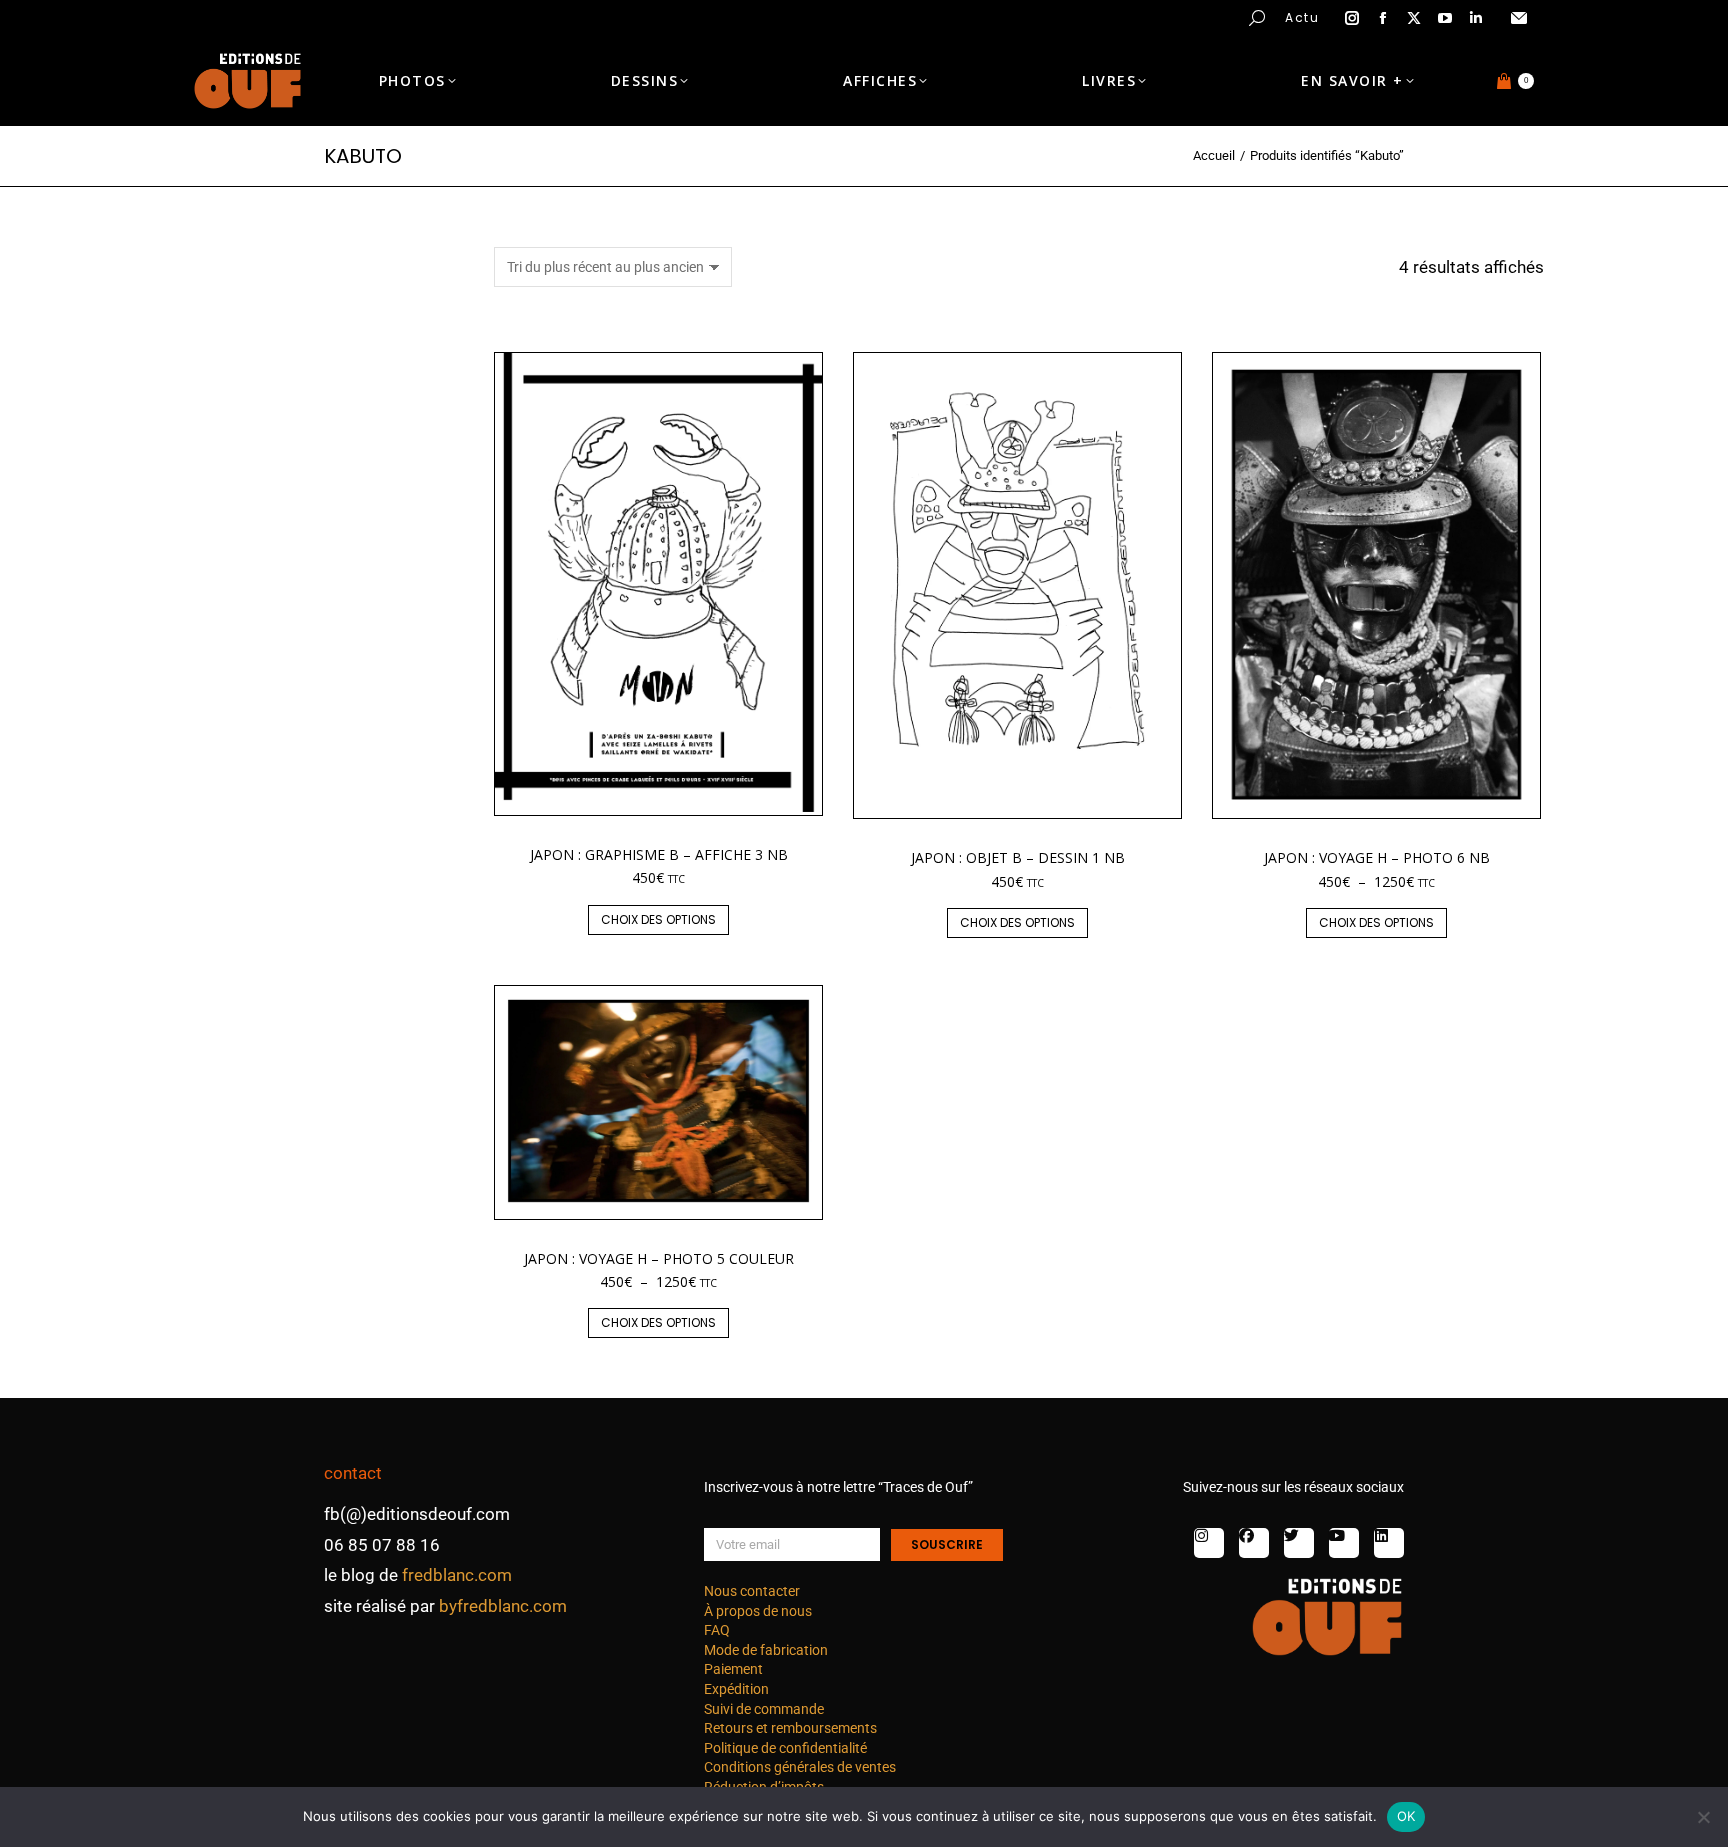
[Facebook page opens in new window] (1383, 18)
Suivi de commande (764, 1709)
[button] (296, 16)
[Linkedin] (1389, 1543)
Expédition (736, 1689)
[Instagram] (1209, 1543)
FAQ (717, 1630)
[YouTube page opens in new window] (1445, 18)
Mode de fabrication (766, 1650)
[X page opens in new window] (1414, 18)
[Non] (1703, 1817)
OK (1406, 1816)
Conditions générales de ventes (800, 1767)
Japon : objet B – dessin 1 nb (1018, 857)
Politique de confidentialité (785, 1748)
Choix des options (658, 919)
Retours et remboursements (790, 1728)
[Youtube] (1344, 1543)
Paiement (733, 1669)
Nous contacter (752, 1591)
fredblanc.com (457, 1575)
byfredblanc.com (503, 1606)
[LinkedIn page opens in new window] (1476, 18)
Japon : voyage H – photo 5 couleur (659, 1258)
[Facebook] (1254, 1543)
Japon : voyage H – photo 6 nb (1377, 857)
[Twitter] (1299, 1543)
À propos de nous (758, 1611)
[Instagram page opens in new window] (1352, 18)
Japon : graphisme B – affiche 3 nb (659, 854)
